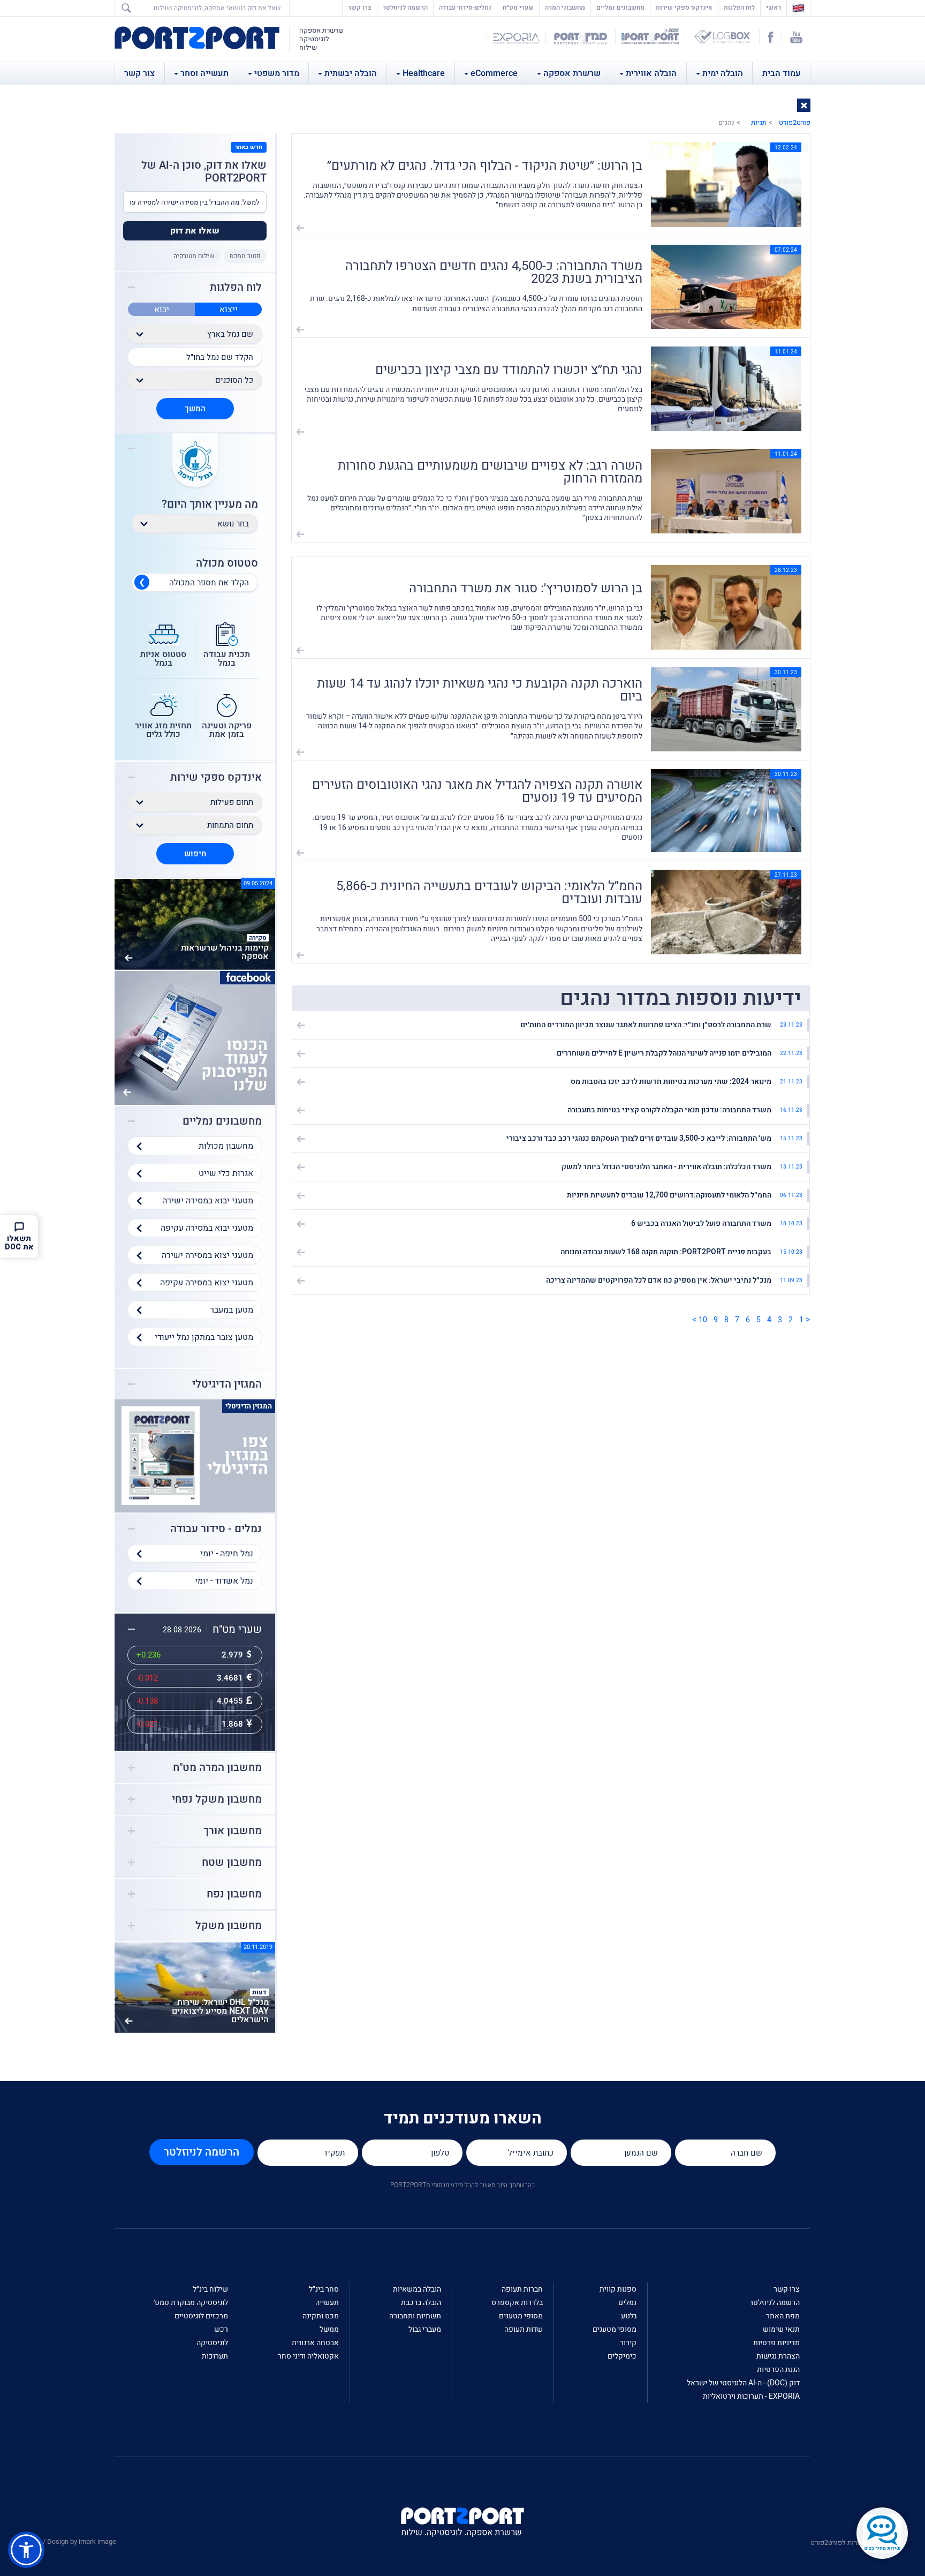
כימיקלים (622, 2356)
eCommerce (494, 73)
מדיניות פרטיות (776, 2343)
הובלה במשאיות (417, 2289)
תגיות (759, 122)
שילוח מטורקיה (194, 256)
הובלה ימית (723, 73)
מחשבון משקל (229, 1926)
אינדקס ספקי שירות (684, 7)
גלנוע (629, 2316)
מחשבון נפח (234, 1894)
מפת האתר (783, 2316)
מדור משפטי (277, 73)
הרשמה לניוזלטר (405, 7)
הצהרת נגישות (778, 2356)
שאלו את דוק (195, 231)
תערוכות (215, 2356)
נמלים (627, 2303)
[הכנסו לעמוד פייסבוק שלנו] (195, 1037)
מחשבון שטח (232, 1863)
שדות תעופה (524, 2329)
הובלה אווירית (651, 73)
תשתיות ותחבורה (415, 2316)
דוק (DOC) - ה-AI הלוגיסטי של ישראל (743, 2383)
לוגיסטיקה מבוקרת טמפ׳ (191, 2303)
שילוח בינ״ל (210, 2289)
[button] (804, 105)
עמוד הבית (782, 73)
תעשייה (327, 2303)
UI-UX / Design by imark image (70, 2541)
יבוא (162, 310)
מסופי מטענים (615, 2329)
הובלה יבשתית (351, 73)
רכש (221, 2329)
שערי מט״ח (518, 7)
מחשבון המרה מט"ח (217, 1768)
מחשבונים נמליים (620, 7)
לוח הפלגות (739, 7)
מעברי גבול (425, 2329)
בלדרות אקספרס (517, 2303)
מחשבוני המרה (565, 7)
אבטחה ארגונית (315, 2343)
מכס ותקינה (321, 2316)
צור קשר (139, 73)
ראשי (771, 7)
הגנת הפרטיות (778, 2370)
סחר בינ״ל (324, 2289)
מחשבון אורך (233, 1831)
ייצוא (229, 310)
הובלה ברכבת (421, 2303)
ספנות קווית (618, 2289)
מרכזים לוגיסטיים (201, 2316)
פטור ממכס (245, 256)
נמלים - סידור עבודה (216, 1529)
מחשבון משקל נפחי (217, 1799)
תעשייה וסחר (204, 73)
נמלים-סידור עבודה (465, 7)
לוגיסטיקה (212, 2343)
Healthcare (424, 73)
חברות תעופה (522, 2289)
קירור (628, 2343)
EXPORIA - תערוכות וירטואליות (751, 2396)
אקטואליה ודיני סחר (308, 2356)
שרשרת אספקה (572, 73)
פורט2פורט (795, 122)
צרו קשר (360, 7)
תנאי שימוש (781, 2329)
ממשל (329, 2329)
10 (703, 1320)
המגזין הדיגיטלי (227, 1384)
